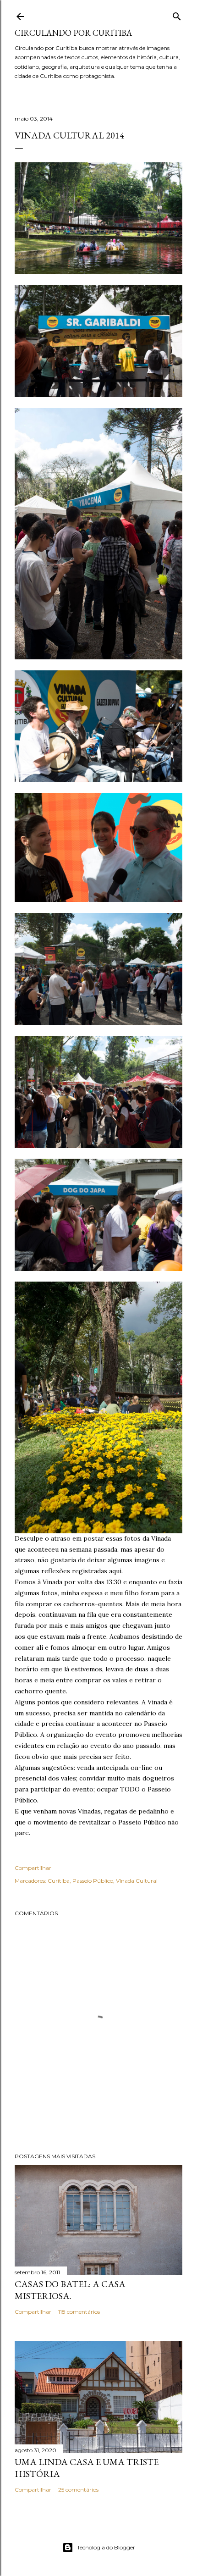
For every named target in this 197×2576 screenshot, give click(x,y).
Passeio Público (93, 1881)
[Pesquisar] (177, 14)
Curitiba (59, 1881)
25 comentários (78, 2490)
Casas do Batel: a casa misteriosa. (70, 2290)
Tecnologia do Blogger (106, 2547)
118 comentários (79, 2312)
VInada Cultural (137, 1881)
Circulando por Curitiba (73, 33)
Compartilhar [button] (33, 1868)
